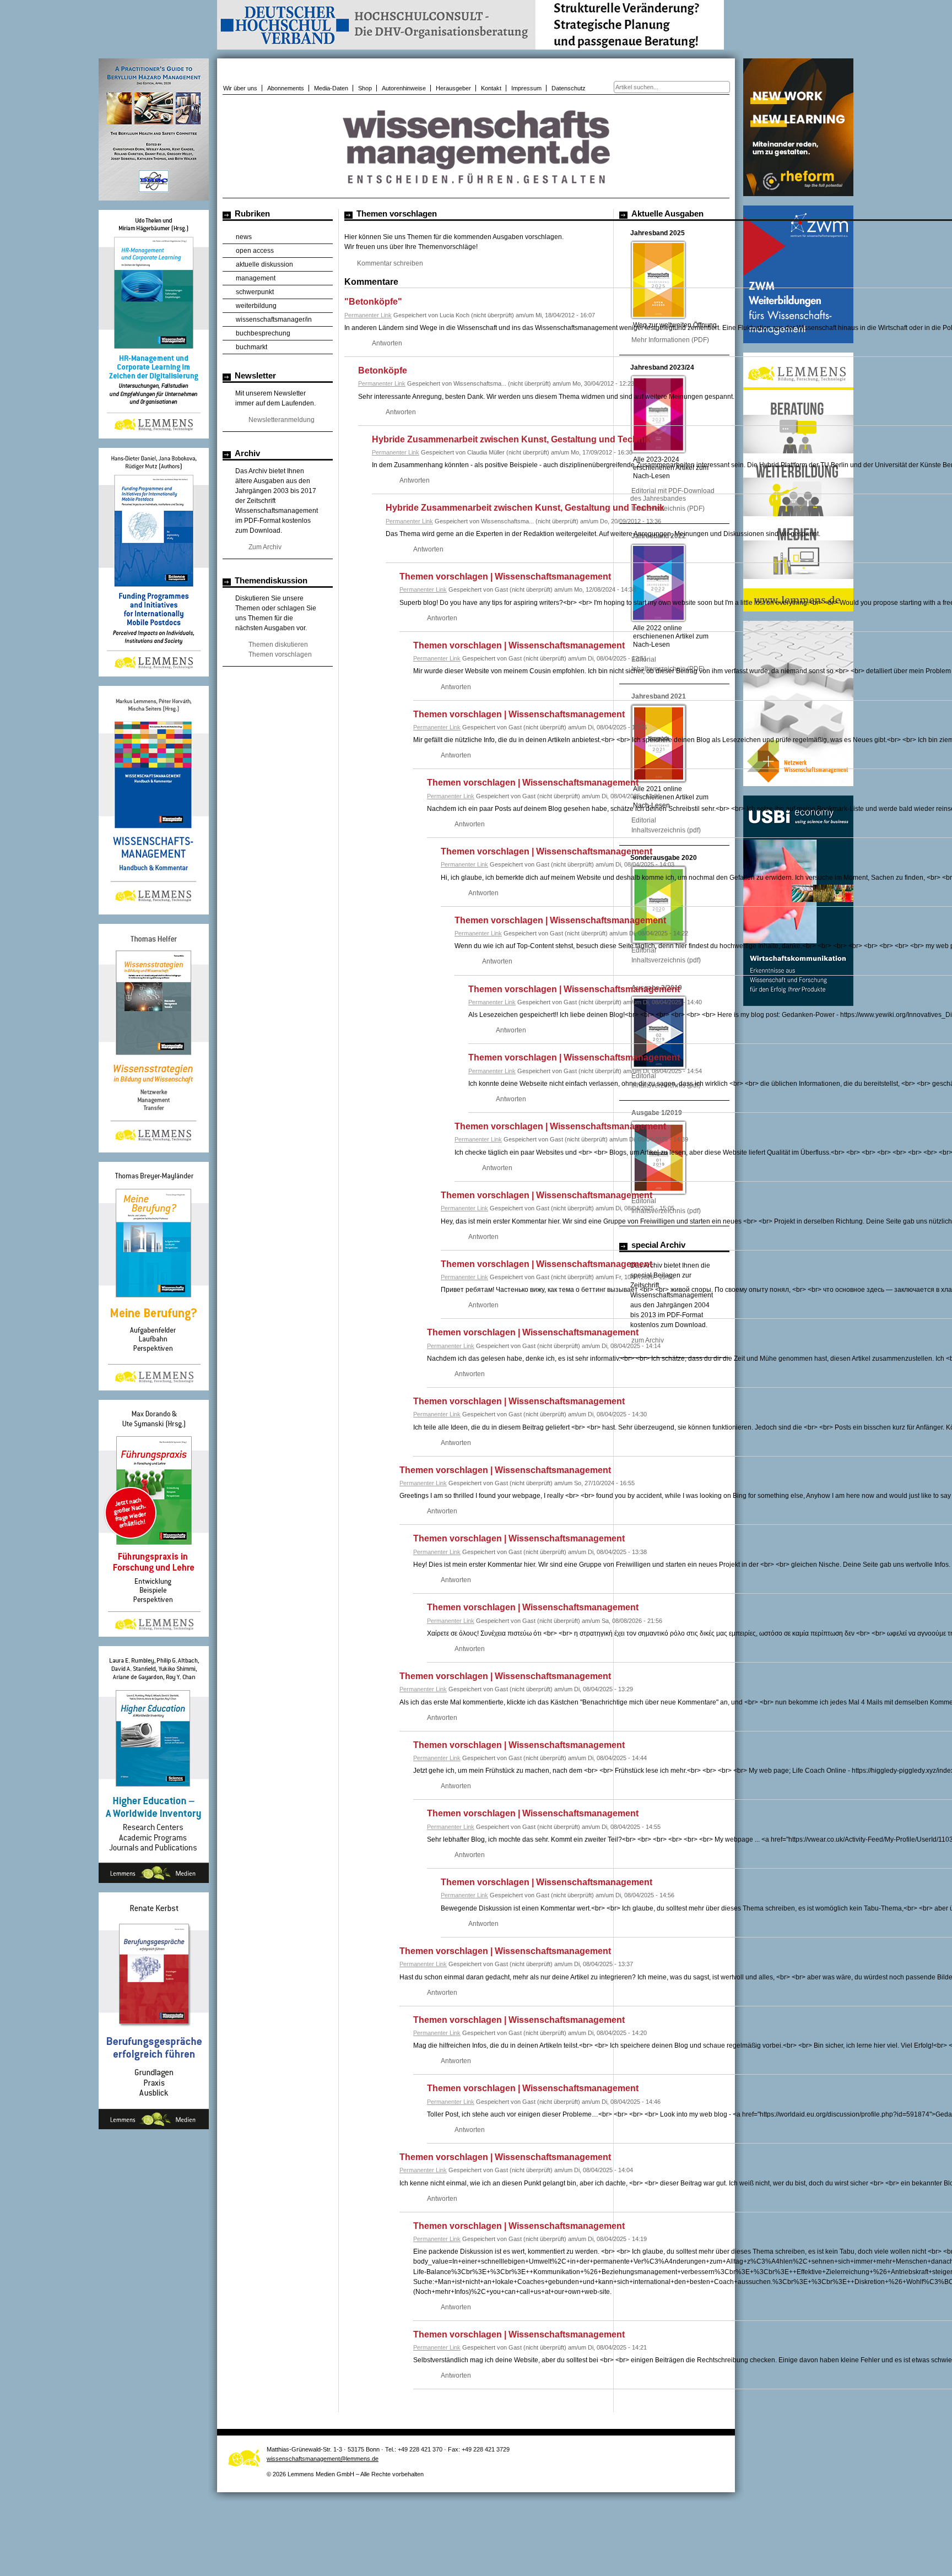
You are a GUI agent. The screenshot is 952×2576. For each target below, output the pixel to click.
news (244, 237)
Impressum (526, 88)
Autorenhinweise (404, 88)
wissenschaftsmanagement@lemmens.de (323, 2459)
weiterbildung (256, 306)
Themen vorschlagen (280, 654)
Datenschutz (569, 88)
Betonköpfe (383, 370)
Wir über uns (240, 88)
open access (255, 251)
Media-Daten (331, 88)
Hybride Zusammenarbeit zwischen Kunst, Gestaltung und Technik (511, 439)
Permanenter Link (368, 315)
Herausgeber (453, 88)
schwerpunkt (255, 292)
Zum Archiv (265, 547)
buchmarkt (251, 347)
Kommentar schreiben (390, 263)
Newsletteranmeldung (282, 420)
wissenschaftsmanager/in (274, 320)
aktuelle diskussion (264, 264)
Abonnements (286, 88)
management (256, 278)
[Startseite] (476, 192)
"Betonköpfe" (373, 302)
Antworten (387, 343)
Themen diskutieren (278, 645)
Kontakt (491, 88)
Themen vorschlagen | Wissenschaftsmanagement (505, 577)
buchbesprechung (263, 333)
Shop (365, 88)
